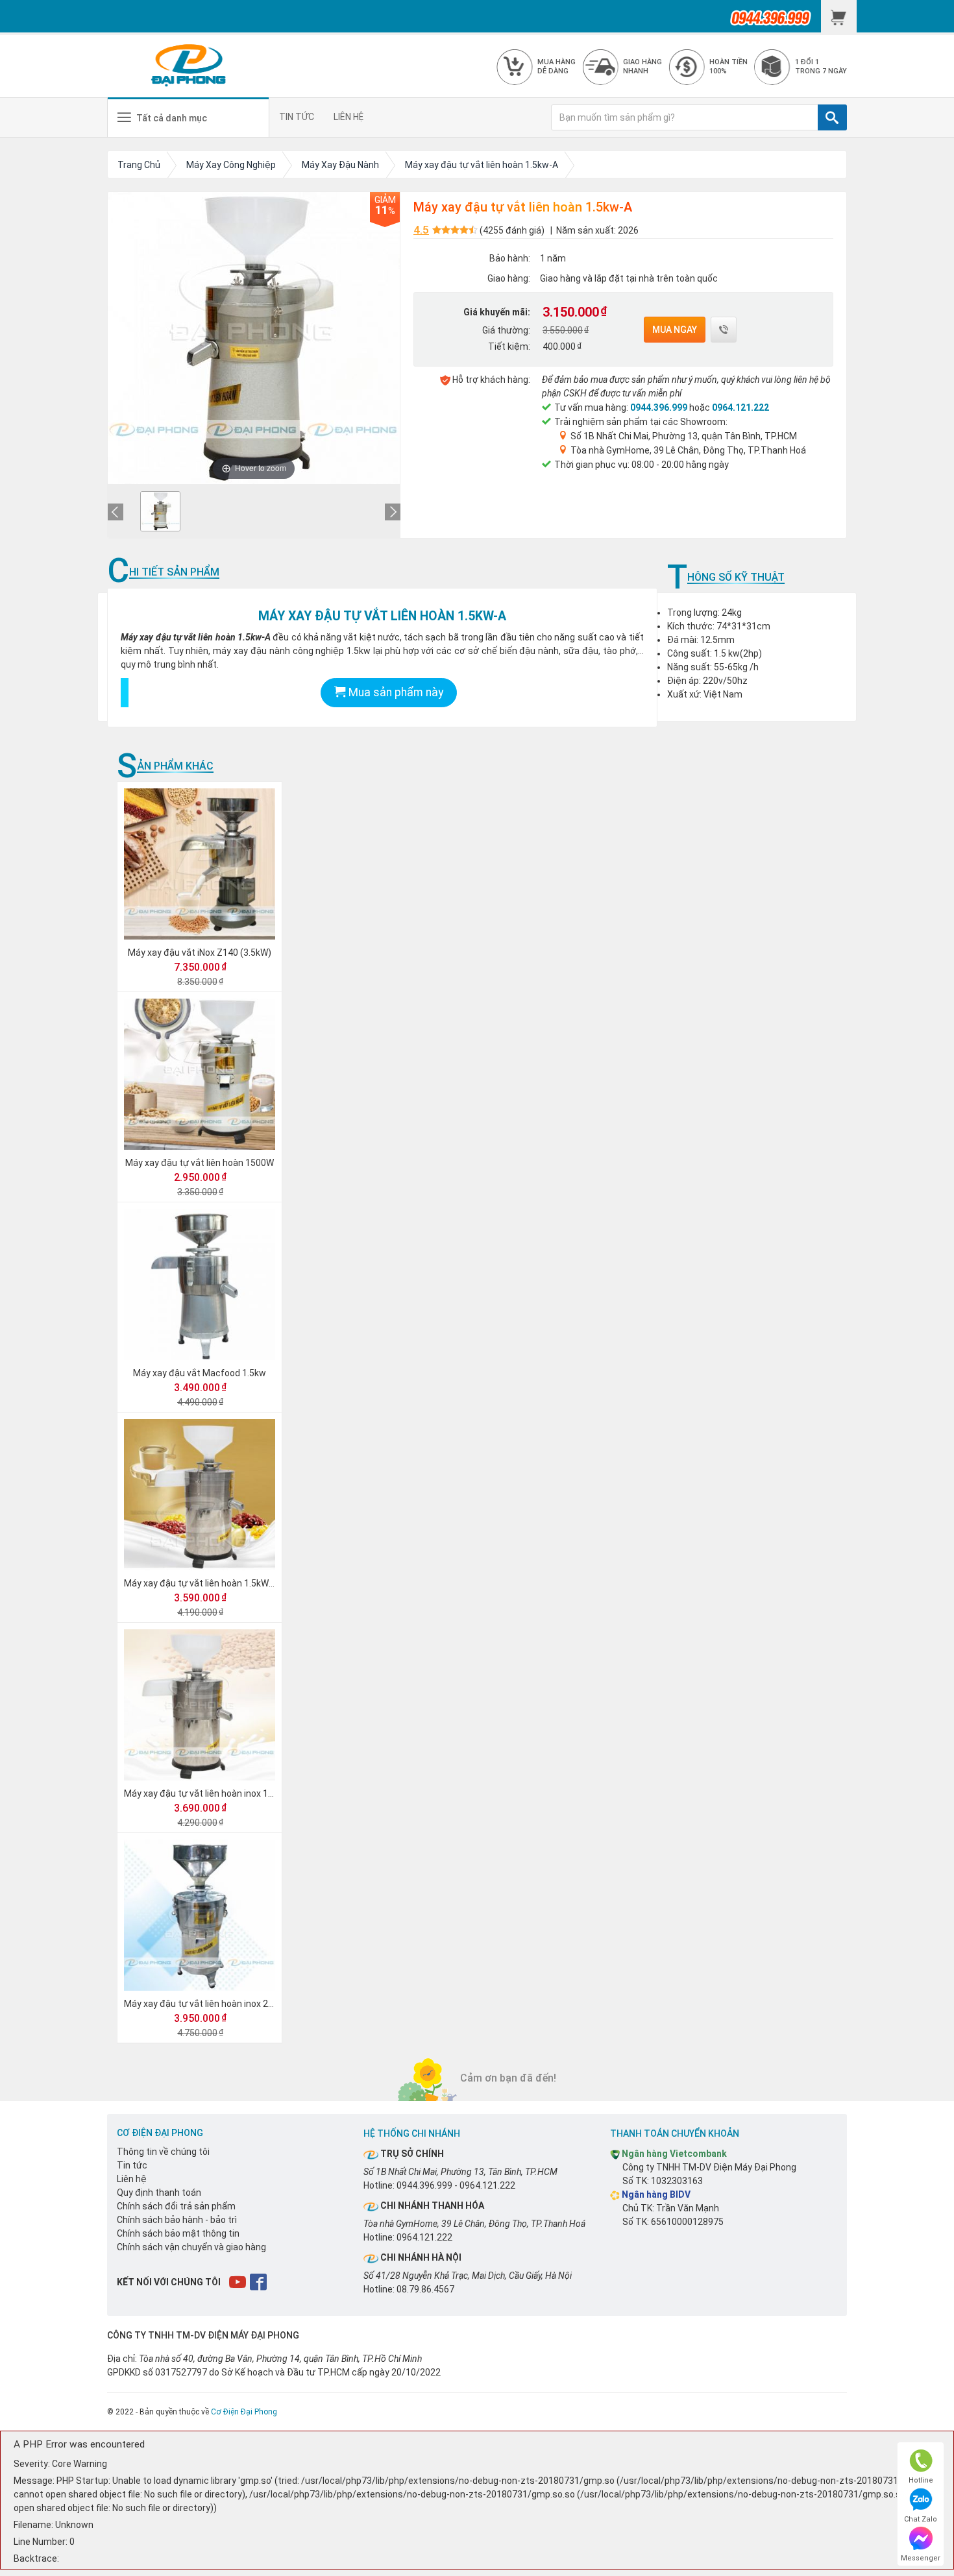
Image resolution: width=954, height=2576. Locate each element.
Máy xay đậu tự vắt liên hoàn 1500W (200, 1163)
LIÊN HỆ (349, 117)
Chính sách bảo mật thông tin (178, 2233)
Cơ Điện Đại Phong (244, 2412)
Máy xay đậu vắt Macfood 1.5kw (200, 1373)
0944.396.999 (659, 407)
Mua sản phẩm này (395, 692)
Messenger (921, 2558)
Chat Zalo (921, 2519)
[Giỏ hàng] (839, 16)
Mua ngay (675, 330)
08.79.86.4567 (425, 2289)
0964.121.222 (740, 407)
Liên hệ (132, 2179)
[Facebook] (259, 2281)
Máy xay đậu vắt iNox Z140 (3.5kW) (200, 953)
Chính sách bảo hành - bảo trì (177, 2220)
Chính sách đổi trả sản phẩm (176, 2206)
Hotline (921, 2480)
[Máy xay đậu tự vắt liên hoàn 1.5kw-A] (160, 511)
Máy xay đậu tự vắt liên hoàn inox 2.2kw (205, 2004)
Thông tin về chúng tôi (163, 2152)
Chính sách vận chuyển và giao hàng (191, 2247)
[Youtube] (238, 2281)
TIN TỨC (297, 117)
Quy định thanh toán (159, 2193)
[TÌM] (832, 117)
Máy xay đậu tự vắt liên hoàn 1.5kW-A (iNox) (214, 1583)
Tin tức (132, 2165)
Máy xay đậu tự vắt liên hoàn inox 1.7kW (206, 1793)
